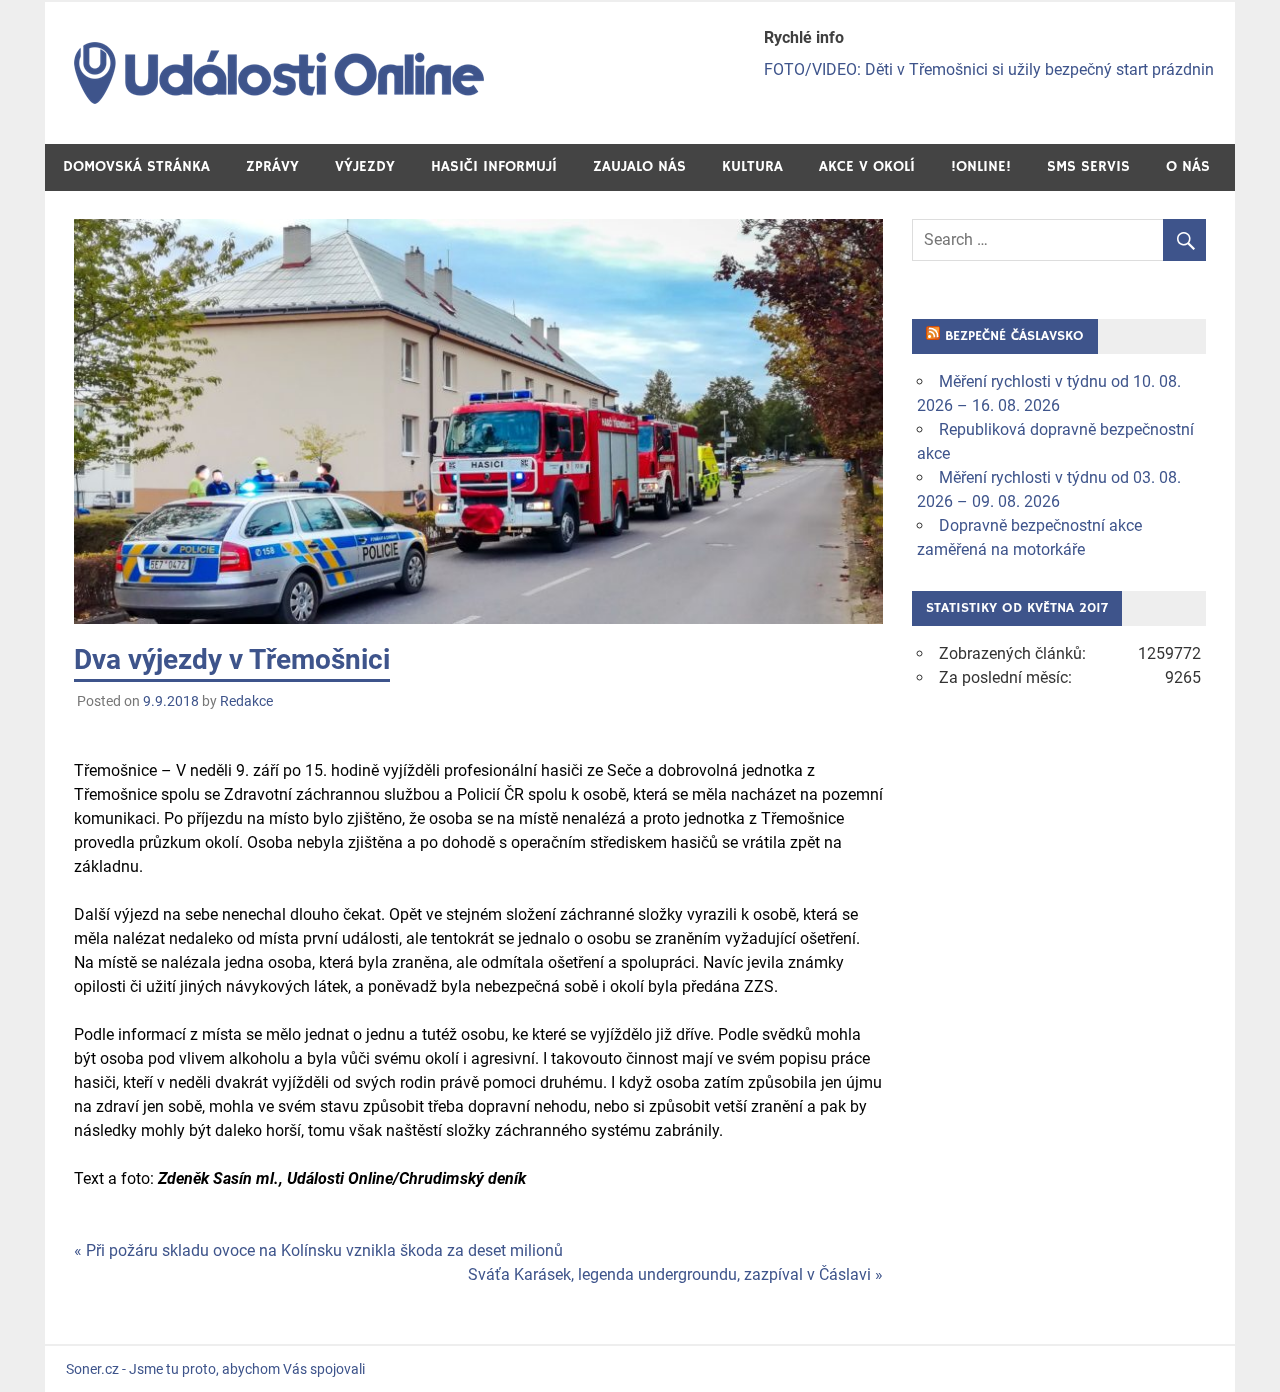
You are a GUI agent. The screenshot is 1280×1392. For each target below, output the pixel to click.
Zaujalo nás (639, 166)
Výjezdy (365, 166)
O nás (1188, 166)
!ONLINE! (981, 166)
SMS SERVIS (1088, 166)
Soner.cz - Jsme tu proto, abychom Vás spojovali (215, 1369)
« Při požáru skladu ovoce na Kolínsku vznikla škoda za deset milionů (318, 1250)
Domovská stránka (136, 166)
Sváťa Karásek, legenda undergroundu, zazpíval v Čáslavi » (675, 1274)
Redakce (246, 701)
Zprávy (272, 166)
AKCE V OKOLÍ (867, 166)
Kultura (752, 166)
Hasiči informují (494, 166)
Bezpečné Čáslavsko (1014, 336)
